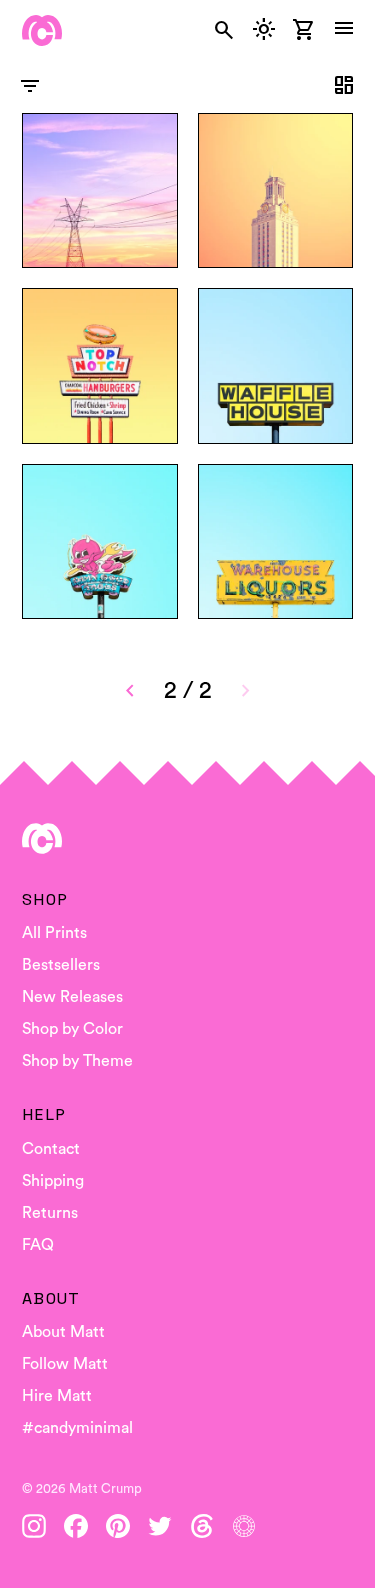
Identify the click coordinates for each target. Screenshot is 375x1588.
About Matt (63, 1332)
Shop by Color (72, 1029)
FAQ (38, 1245)
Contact (51, 1149)
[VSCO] (244, 1526)
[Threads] (202, 1526)
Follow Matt (65, 1364)
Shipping (53, 1181)
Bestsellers (61, 965)
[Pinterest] (118, 1526)
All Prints (54, 933)
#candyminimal (77, 1428)
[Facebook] (76, 1526)
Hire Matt (57, 1396)
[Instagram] (34, 1526)
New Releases (72, 997)
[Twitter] (160, 1526)
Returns (50, 1213)
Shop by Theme (77, 1061)
